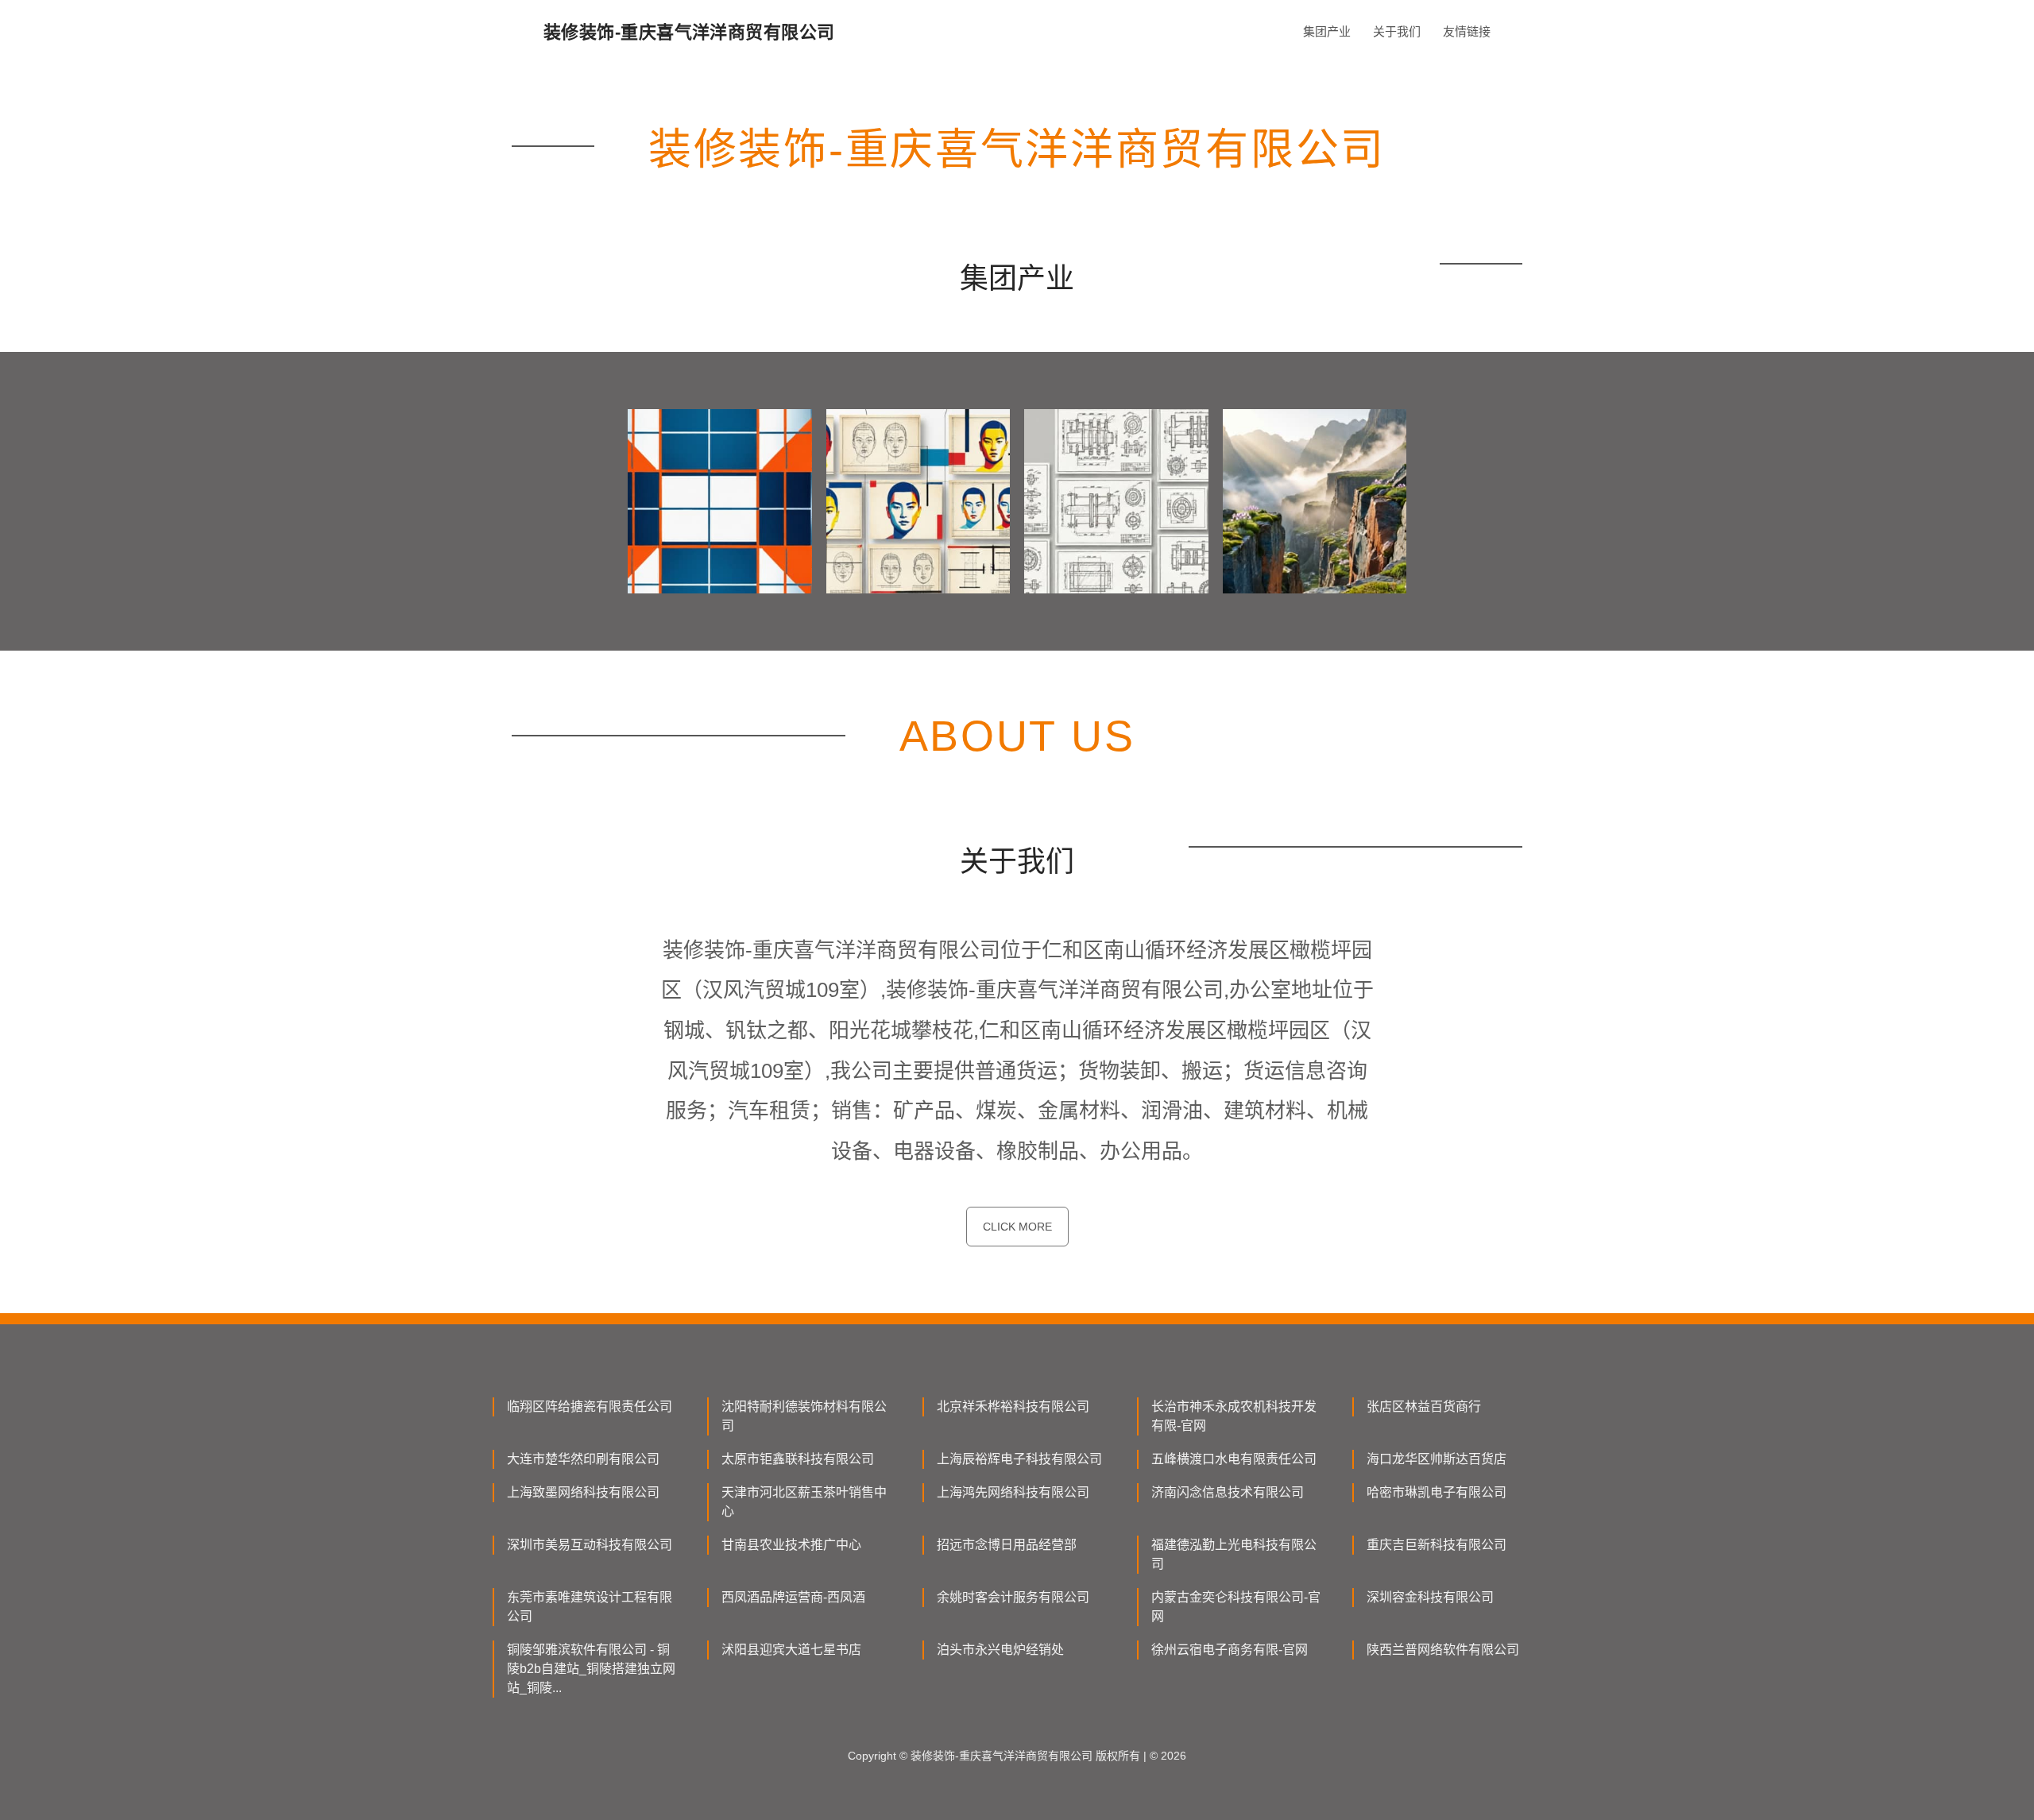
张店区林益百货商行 (1424, 1407)
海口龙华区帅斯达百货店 (1437, 1459)
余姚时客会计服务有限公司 (1013, 1597)
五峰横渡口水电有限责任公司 (1234, 1459)
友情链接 (1467, 31)
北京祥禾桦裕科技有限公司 (1013, 1407)
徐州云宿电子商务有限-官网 (1230, 1650)
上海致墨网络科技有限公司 (583, 1492)
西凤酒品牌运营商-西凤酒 (793, 1597)
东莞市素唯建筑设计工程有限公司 (590, 1607)
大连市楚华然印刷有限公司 (583, 1459)
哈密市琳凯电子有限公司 (1437, 1492)
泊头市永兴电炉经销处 (1000, 1650)
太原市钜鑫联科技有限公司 (798, 1459)
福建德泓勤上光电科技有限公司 (1234, 1554)
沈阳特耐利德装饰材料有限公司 (804, 1416)
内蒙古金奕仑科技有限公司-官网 (1236, 1607)
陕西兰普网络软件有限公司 (1443, 1650)
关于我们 (1397, 31)
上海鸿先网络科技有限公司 (1013, 1492)
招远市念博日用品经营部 (1007, 1545)
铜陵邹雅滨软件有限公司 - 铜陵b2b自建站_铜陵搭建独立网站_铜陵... (591, 1669)
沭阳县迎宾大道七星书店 (791, 1650)
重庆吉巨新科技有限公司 (1437, 1545)
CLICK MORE (1017, 1227)
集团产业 (1327, 31)
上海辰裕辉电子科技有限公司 (1019, 1459)
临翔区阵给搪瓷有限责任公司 (590, 1407)
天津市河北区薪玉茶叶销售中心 (804, 1502)
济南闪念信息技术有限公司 (1228, 1492)
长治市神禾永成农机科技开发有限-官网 (1234, 1416)
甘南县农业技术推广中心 (791, 1545)
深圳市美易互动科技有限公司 (590, 1545)
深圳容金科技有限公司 (1430, 1597)
